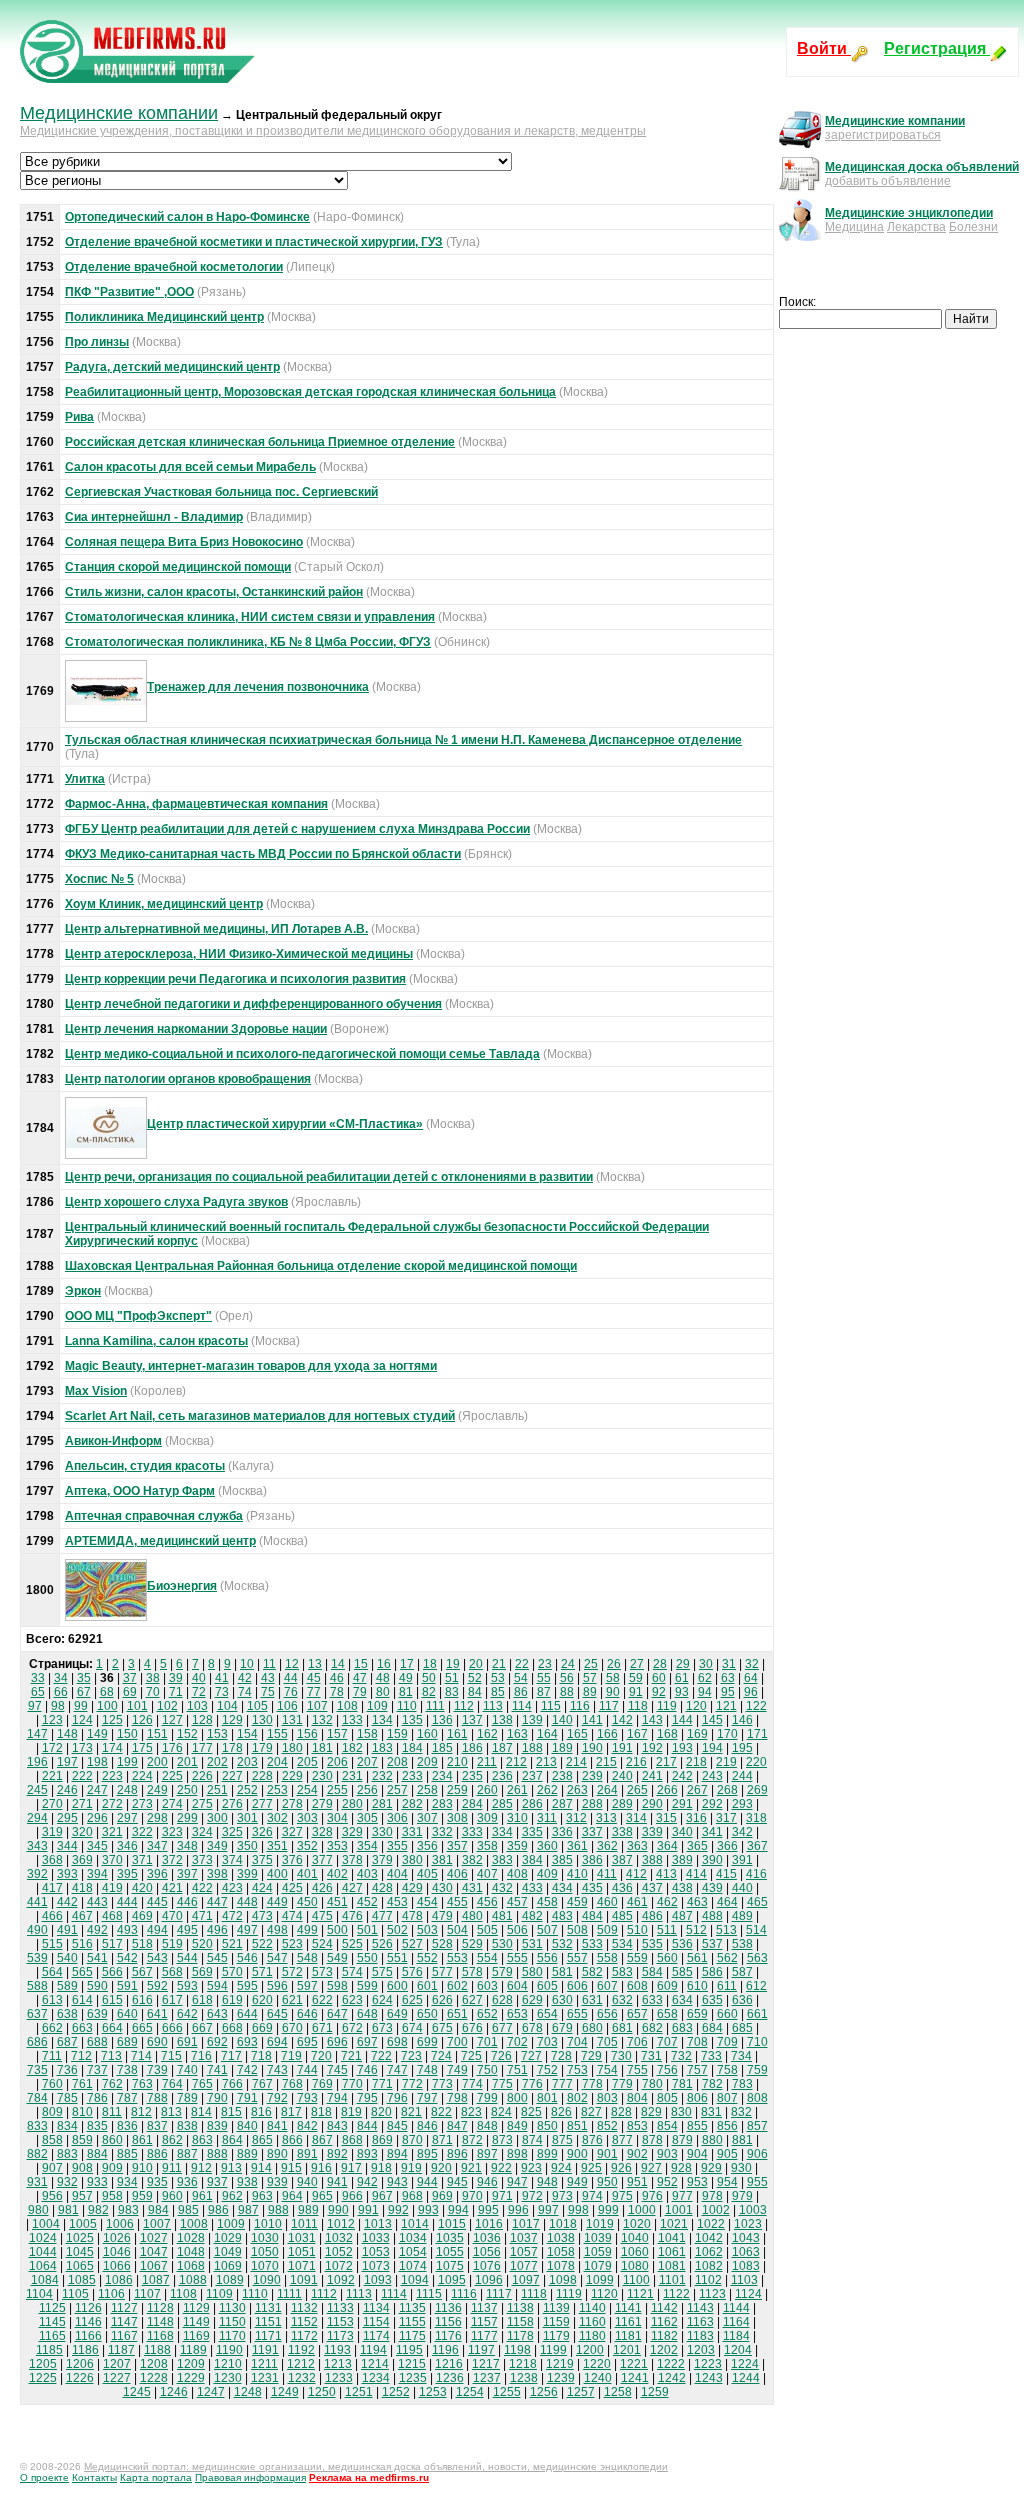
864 (232, 2140)
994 (458, 2210)
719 (291, 2056)
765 (202, 2084)
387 (622, 1860)
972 (532, 2196)
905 (727, 2154)
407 (487, 1874)
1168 (160, 2336)
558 (607, 1958)
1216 (449, 2364)
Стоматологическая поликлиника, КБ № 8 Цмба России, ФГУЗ (248, 642)
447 (217, 1902)
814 (201, 2112)
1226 (80, 2378)
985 (188, 2210)
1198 (517, 2350)
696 (337, 2042)
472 (232, 1916)
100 (107, 1706)
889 (247, 2154)
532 (562, 1944)
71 (176, 1692)
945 (457, 2182)
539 (37, 1958)
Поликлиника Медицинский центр (164, 317)
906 (757, 2154)
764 (172, 2084)
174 (112, 1748)
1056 (487, 2252)
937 (217, 2182)
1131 (268, 2308)
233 (412, 1776)
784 (37, 2098)
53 (498, 1678)
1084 (45, 2280)
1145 (52, 2322)
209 (427, 1762)
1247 (211, 2392)
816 (261, 2112)
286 (532, 1804)
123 (52, 1720)
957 (82, 2196)
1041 (672, 2238)
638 (67, 2014)
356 (427, 1846)
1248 (248, 2392)
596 (277, 1986)
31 (729, 1664)
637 (37, 2014)
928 (681, 2168)
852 (607, 2126)
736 (67, 2070)
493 (127, 1930)
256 (367, 1790)
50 (429, 1678)
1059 (598, 2252)
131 (292, 1720)
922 (501, 2168)
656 (607, 2014)
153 (217, 1734)
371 (142, 1860)
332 (442, 1832)
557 (577, 1958)
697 (367, 2042)
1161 (628, 2322)
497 (247, 1930)
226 (202, 1776)
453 (397, 1902)
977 (682, 2196)
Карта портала (156, 2477)
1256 (544, 2392)
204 (277, 1762)
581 (562, 1972)
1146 (88, 2322)
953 (697, 2182)
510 (637, 1930)
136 (442, 1720)
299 (187, 1818)
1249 (285, 2392)
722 (381, 2056)
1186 (85, 2350)
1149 (196, 2322)
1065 (80, 2266)
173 (82, 1748)
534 (622, 1944)
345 (97, 1846)
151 (157, 1734)
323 (172, 1832)
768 (292, 2084)
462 (667, 1902)
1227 (117, 2378)
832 (741, 2112)
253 (277, 1790)
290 (652, 1804)
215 (606, 1762)
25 (591, 1664)
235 (472, 1776)
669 (262, 2028)
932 (67, 2182)
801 (547, 2098)
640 (127, 2014)
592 (157, 1986)
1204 (738, 2350)
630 (562, 2000)
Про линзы (97, 342)
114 (522, 1706)
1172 (304, 2336)
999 (608, 2210)
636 (742, 2000)
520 (202, 1944)
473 (262, 1916)
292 (712, 1804)
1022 (711, 2224)
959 (142, 2196)
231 (352, 1776)
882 (37, 2154)
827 (591, 2112)
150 (127, 1734)
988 (278, 2210)
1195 (409, 2350)
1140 (592, 2308)
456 (487, 1902)
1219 (560, 2364)
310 (517, 1818)
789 (187, 2098)
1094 (415, 2280)
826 (561, 2112)
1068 (191, 2266)
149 (97, 1734)
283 (442, 1804)
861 (142, 2140)
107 (317, 1706)
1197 (481, 2350)
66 (61, 1692)
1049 (228, 2252)
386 (592, 1860)
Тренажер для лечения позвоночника (258, 687)
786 (97, 2098)
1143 (700, 2308)
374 (232, 1860)
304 (337, 1818)
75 (268, 1692)
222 (82, 1776)
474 (292, 1916)
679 (562, 2028)
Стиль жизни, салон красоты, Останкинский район (214, 592)
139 (532, 1720)
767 (262, 2084)
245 (37, 1790)
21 (499, 1664)
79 (360, 1692)
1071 (302, 2266)
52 (475, 1678)
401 (307, 1874)
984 (158, 2210)
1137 (484, 2308)
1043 (746, 2238)
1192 (301, 2350)
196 (37, 1762)
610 (697, 1986)
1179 (556, 2336)
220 (756, 1762)
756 (667, 2070)
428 (382, 1888)
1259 (655, 2392)
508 (577, 1930)
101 (137, 1706)
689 (127, 2042)
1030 (265, 2238)
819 (351, 2112)
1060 (635, 2252)
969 (442, 2196)
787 (127, 2098)
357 (457, 1846)
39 (176, 1678)
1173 (340, 2336)
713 (111, 2056)
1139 (556, 2308)
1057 (524, 2252)
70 (153, 1692)
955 (757, 2182)
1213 (338, 2364)
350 (247, 1846)
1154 (376, 2322)
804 (637, 2098)
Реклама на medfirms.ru (369, 2477)
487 (682, 1916)
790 (217, 2098)
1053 (376, 2252)
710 (757, 2042)
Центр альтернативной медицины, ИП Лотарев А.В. (216, 929)
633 (652, 2000)
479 (442, 1916)
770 (352, 2084)
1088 (193, 2280)
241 (652, 1776)
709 (727, 2042)
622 (322, 2000)
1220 (597, 2364)
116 (580, 1706)
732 (681, 2056)
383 (502, 1860)
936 (187, 2182)
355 (397, 1846)
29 (683, 1664)
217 (666, 1762)
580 (532, 1972)
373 (202, 1860)
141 (592, 1720)
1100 (636, 2280)
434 (562, 1888)
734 (741, 2056)
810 (82, 2112)
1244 (746, 2378)
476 (352, 1916)
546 (247, 1958)
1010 (268, 2224)
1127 (124, 2308)
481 (502, 1916)
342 (742, 1832)
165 (577, 1734)
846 (427, 2126)
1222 (671, 2364)
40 (199, 1678)
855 (697, 2126)
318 (756, 1818)
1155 (412, 2322)
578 (472, 1972)
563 (757, 1958)
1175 (412, 2336)
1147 (124, 2322)
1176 (448, 2336)
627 (472, 2000)
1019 (600, 2224)
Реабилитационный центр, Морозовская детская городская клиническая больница (310, 392)
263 (577, 1790)
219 (726, 1762)
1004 (46, 2224)
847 (457, 2126)
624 (382, 2000)
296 (97, 1818)
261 (517, 1790)
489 (742, 1916)
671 (322, 2028)
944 (427, 2182)
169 (697, 1734)
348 (187, 1846)
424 (262, 1888)
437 (652, 1888)
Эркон (83, 1291)
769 (322, 2084)
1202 (664, 2350)
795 (367, 2098)
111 (435, 1706)
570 (232, 1972)
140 (562, 1720)
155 (277, 1734)
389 (682, 1860)
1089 (230, 2280)
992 (398, 2210)
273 (142, 1804)
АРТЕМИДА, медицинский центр (160, 1541)
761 (82, 2084)
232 (382, 1776)
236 (502, 1776)
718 (261, 2056)
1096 (489, 2280)
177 (202, 1748)
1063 (746, 2252)
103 (197, 1706)
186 (472, 1748)
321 (112, 1832)
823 (471, 2112)
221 (52, 1776)
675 (442, 2028)
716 (201, 2056)
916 (321, 2168)
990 (338, 2210)
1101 (672, 2280)
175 (142, 1748)
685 (742, 2028)
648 (367, 2014)
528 (442, 1944)
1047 (154, 2252)
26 (614, 1664)
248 (127, 1790)
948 (547, 2182)
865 (262, 2140)
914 (261, 2168)
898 (517, 2154)
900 (577, 2154)
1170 (232, 2336)
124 (82, 1720)
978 (712, 2196)
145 (712, 1720)
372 (172, 1860)
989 (308, 2210)
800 (517, 2098)
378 (352, 1860)
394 (97, 1874)
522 (262, 1944)
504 (457, 1930)
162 (487, 1734)
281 (382, 1804)
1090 (267, 2280)
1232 (302, 2378)
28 (660, 1664)
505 (487, 1930)
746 (367, 2070)
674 (412, 2028)
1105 (75, 2294)
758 (727, 2070)
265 (637, 1790)
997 (548, 2210)
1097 (526, 2280)
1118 (534, 2294)
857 (757, 2126)
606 (577, 1986)
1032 (339, 2238)
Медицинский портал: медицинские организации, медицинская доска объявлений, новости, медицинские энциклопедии (376, 2466)
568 (172, 1972)
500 (337, 1930)
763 (142, 2084)
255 (337, 1790)
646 (307, 2014)
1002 (716, 2210)
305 (367, 1818)
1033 (376, 2238)
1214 (375, 2364)
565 (82, 1972)
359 (517, 1846)
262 (547, 1790)
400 (277, 1874)
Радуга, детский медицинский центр (172, 367)
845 (397, 2126)
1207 (117, 2364)
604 (517, 1986)
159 (397, 1734)
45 (314, 1678)
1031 (302, 2238)
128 (202, 1720)
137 (472, 1720)
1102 (708, 2280)
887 (187, 2154)
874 (532, 2140)
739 (157, 2070)
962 (232, 2196)
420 (142, 1888)
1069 (228, 2266)
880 (712, 2140)
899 (547, 2154)
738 (127, 2070)
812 (141, 2112)
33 (38, 1678)
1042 (709, 2238)
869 (382, 2140)
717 (231, 2056)
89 (590, 1692)
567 (142, 1972)
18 (430, 1664)
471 (202, 1916)
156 (307, 1734)
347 (157, 1846)
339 (652, 1832)
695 (307, 2042)
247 (97, 1790)
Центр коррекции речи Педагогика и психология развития (235, 979)
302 (277, 1818)
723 (411, 2056)
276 (232, 1804)
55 (544, 1678)
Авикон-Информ (113, 1441)
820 (381, 2112)
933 (97, 2182)
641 (157, 2014)
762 (112, 2084)
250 (187, 1790)
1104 (39, 2294)
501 (367, 1930)
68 (107, 1692)
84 (475, 1692)
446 (187, 1902)
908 (82, 2168)
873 (502, 2140)
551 (397, 1958)
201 (187, 1762)
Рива (79, 417)
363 (637, 1846)
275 (202, 1804)
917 (351, 2168)
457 (517, 1902)
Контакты (94, 2477)
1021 (674, 2224)
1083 (746, 2266)
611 (727, 1986)
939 (277, 2182)
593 (187, 1986)
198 (97, 1762)
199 (127, 1762)
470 (172, 1916)
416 (756, 1874)
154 (247, 1734)
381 (442, 1860)
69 (130, 1692)
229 (292, 1776)
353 (337, 1846)
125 (112, 1720)
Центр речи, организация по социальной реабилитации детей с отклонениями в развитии (329, 1177)
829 (651, 2112)
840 (247, 2126)
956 (52, 2196)
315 (666, 1818)
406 (457, 1874)
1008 (194, 2224)
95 (728, 1692)
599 (367, 1986)
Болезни (973, 227)
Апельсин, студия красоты (145, 1466)
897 (487, 2154)
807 (727, 2098)
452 (367, 1902)
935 (157, 2182)
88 (567, 1692)
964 (292, 2196)
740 (187, 2070)
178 (232, 1748)
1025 (80, 2238)
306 (397, 1818)
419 (112, 1888)
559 (637, 1958)
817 (291, 2112)
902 (637, 2154)
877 (622, 2140)
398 (217, 1874)
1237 (487, 2378)
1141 (628, 2308)
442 (67, 1902)
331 (412, 1832)
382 (472, 1860)
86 (521, 1692)
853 (637, 2126)
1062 (709, 2252)
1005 (83, 2224)
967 (382, 2196)
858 (52, 2140)
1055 (450, 2252)
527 (412, 1944)
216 (636, 1762)
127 (172, 1720)
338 (622, 1832)
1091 (304, 2280)
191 (622, 1748)
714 (141, 2056)
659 (697, 2014)
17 (407, 1664)
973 (562, 2196)
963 (262, 2196)
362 (607, 1846)
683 (682, 2028)
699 (427, 2042)
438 (682, 1888)
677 (502, 2028)
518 (142, 1944)
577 (442, 1972)
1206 (80, 2364)
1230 (228, 2378)
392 (37, 1874)
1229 (191, 2378)
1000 (642, 2210)
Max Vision (96, 1391)
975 (622, 2196)
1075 (450, 2266)
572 (292, 1972)
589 (67, 1986)
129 (232, 1720)
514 (756, 1930)
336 (562, 1832)
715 (171, 2056)
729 (591, 2056)
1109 (219, 2294)
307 (427, 1818)
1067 (154, 2266)
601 (427, 1986)
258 (427, 1790)
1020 (637, 2224)
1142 (664, 2308)
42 (245, 1678)
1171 (268, 2336)
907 (52, 2168)
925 (591, 2168)
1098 (563, 2280)
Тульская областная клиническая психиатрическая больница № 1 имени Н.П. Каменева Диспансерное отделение (403, 740)
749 (457, 2070)
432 (502, 1888)
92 (659, 1692)
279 (322, 1804)
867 (322, 2140)
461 (637, 1902)
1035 (450, 2238)
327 (292, 1832)
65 (38, 1692)
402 (337, 1874)
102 (167, 1706)
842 (307, 2126)
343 (37, 1846)
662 (52, 2028)
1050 (265, 2252)
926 (621, 2168)
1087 (156, 2280)
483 (562, 1916)
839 (217, 2126)
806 (697, 2098)
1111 (289, 2294)
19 (453, 1664)
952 (667, 2182)
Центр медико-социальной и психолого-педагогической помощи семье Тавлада (302, 1054)
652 (487, 2014)
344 (67, 1846)
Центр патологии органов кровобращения (188, 1079)
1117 (499, 2294)
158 (367, 1734)
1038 (561, 2238)
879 (682, 2140)
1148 (160, 2322)
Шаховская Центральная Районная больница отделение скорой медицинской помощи (321, 1266)
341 (712, 1832)
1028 (191, 2238)
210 (457, 1762)
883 (67, 2154)
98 (58, 1706)
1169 (196, 2336)
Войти (824, 48)
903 (667, 2154)
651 (457, 2014)
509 (607, 1930)
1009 (231, 2224)
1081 (672, 2266)
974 (592, 2196)
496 (217, 1930)
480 (472, 1916)
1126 (88, 2308)
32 (752, 1664)
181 (322, 1748)
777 (562, 2084)
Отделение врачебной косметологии (174, 267)
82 (429, 1692)
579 (502, 1972)
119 (667, 1706)
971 (502, 2196)
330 (382, 1832)
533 (592, 1944)
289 (622, 1804)
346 (127, 1846)
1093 (378, 2280)
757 (697, 2070)
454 (427, 1902)
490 (37, 1930)
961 (202, 2196)
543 (157, 1958)
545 (217, 1958)
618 (202, 2000)
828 (621, 2112)
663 (82, 2028)
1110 (255, 2294)
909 (112, 2168)
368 (52, 1860)
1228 (154, 2378)
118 (638, 1706)
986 (218, 2210)
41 (222, 1678)
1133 (340, 2308)
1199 (553, 2350)
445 (157, 1902)
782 (712, 2084)
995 (488, 2210)
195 (742, 1748)
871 (442, 2140)
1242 (672, 2378)
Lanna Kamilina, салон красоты (156, 1341)
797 (427, 2098)
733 (711, 2056)
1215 (412, 2364)
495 (187, 1930)
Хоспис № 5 (99, 879)
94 (705, 1692)
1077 (524, 2266)
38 (153, 1678)
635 (712, 2000)
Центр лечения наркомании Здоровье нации (196, 1029)
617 (172, 2000)
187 (502, 1748)
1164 (736, 2322)
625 (412, 2000)
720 (321, 2056)
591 (127, 1986)
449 (277, 1902)
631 (592, 2000)
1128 (160, 2308)
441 (37, 1902)
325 (232, 1832)
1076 (487, 2266)
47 (360, 1678)
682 (652, 2028)
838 (187, 2126)
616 (142, 2000)
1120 (604, 2294)
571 (262, 1972)
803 (607, 2098)
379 (382, 1860)
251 (217, 1790)
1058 (561, 2252)
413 (666, 1874)
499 (307, 1930)
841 (277, 2126)
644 (247, 2014)
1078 (561, 2266)
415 (726, 1874)
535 (652, 1944)
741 (217, 2070)
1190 (229, 2350)
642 (187, 2014)
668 (232, 2028)
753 (577, 2070)
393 (67, 1874)
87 (544, 1692)
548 (307, 1958)
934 (127, 2182)
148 (67, 1734)
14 (338, 1664)
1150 (232, 2322)
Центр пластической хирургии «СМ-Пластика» (285, 1124)
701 (487, 2042)
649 (397, 2014)
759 (757, 2070)
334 (502, 1832)
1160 (592, 2322)
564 (52, 1972)
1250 (322, 2392)
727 (531, 2056)
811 (112, 2112)
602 (457, 1986)
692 (217, 2042)
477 (382, 1916)
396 (157, 1874)
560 (667, 1958)
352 (307, 1846)
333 (472, 1832)
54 (521, 1678)
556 (547, 1958)
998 (578, 2210)
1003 (753, 2210)
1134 (376, 2308)
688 (97, 2042)
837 (157, 2126)
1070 (265, 2266)
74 (245, 1692)
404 (397, 1874)
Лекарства (916, 227)
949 (577, 2182)
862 (172, 2140)
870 (412, 2140)
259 (457, 1790)
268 (727, 1790)
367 (757, 1846)
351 (277, 1846)
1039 (598, 2238)
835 (97, 2126)
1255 (507, 2392)
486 (652, 1916)
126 (142, 1720)
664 (112, 2028)
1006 (120, 2224)
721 (351, 2056)
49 (406, 1678)
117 (609, 1706)
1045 (80, 2252)
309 (487, 1818)
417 (52, 1888)
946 (487, 2182)
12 (292, 1664)
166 (607, 1734)
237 (532, 1776)
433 (532, 1888)
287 (562, 1804)
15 (361, 1664)
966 (352, 2196)
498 (277, 1930)
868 (352, 2140)
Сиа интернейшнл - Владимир (154, 517)
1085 (82, 2280)
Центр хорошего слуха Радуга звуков (176, 1202)
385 (562, 1860)
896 (457, 2154)
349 (217, 1846)
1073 (376, 2266)
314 (636, 1818)
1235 (413, 2378)
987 (248, 2210)
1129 (196, 2308)
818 (321, 2112)
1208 (154, 2364)
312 (576, 1818)
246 (67, 1790)
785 (67, 2098)
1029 (228, 2238)
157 (337, 1734)
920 (441, 2168)
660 (727, 2014)
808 (757, 2098)
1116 (464, 2294)
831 (711, 2112)
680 (592, 2028)
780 (652, 2084)
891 (307, 2154)
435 (592, 1888)
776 (532, 2084)
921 (471, 2168)
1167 (124, 2336)
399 (247, 1874)
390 (712, 1860)
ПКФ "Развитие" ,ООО (129, 292)
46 (337, 1678)
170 (727, 1734)
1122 (676, 2294)
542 (127, 1958)
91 (636, 1692)
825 (531, 2112)
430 (442, 1888)
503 (427, 1930)
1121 (640, 2294)
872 (472, 2140)
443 (97, 1902)
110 (407, 1706)
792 (277, 2098)
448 (247, 1902)
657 (637, 2014)
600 (397, 1986)
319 (52, 1832)
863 (202, 2140)
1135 (412, 2308)
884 (97, 2154)
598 (337, 1986)
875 (562, 2140)
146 (742, 1720)
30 (706, 1664)
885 (127, 2154)
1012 (341, 2224)
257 (397, 1790)
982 (98, 2210)
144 (682, 1720)
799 (487, 2098)
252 (247, 1790)
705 (607, 2042)
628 (502, 2000)
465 (757, 1902)
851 (577, 2126)
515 (52, 1944)
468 (112, 1916)
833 (37, 2126)
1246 (174, 2392)
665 (142, 2028)
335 (532, 1832)
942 (367, 2182)
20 (476, 1664)
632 (622, 2000)
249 (157, 1790)
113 (493, 1706)
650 (427, 2014)
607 (607, 1986)
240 (622, 1776)
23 (545, 1664)
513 (726, 1930)
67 (84, 1692)
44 (291, 1678)
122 (756, 1706)
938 (247, 2182)
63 (728, 1678)
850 (547, 2126)
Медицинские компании (119, 113)
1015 (452, 2224)
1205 (43, 2364)
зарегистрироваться (883, 135)
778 (592, 2084)
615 (112, 2000)
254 (307, 1790)
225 (172, 1776)
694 (277, 2042)
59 (636, 1678)
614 (82, 2000)
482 (532, 1916)
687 (67, 2042)
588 (37, 1986)
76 (291, 1692)
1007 (157, 2224)
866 (292, 2140)
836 (127, 2126)
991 (368, 2210)
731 (651, 2056)
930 (741, 2168)
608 (637, 1986)
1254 (470, 2392)
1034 (413, 2238)
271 (82, 1804)
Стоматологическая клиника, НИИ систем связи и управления (250, 617)
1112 (324, 2294)
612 (756, 1986)
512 (696, 1930)
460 (607, 1902)
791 (247, 2098)
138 (502, 1720)
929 (711, 2168)
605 (547, 1986)
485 (622, 1916)
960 (172, 2196)
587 (742, 1972)
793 (307, 2098)
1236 (450, 2378)
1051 (302, 2252)
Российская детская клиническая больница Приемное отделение (260, 442)
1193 (337, 2350)
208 (397, 1762)
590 (97, 1986)
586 (712, 1972)
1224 (745, 2364)
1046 (117, 2252)
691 (187, 2042)
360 (547, 1846)
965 (322, 2196)
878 (652, 2140)
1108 (183, 2294)
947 (517, 2182)
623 (352, 2000)
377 (322, 1860)
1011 (304, 2224)
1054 (413, 2252)
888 (217, 2154)
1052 (339, 2252)
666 (172, 2028)
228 (262, 1776)
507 (547, 1930)
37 (130, 1678)
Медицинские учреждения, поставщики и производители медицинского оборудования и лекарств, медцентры (333, 131)
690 (157, 2042)
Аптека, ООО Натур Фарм (140, 1491)
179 (262, 1748)
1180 (592, 2336)
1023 (748, 2224)
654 (547, 2014)
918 (381, 2168)
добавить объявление (888, 181)
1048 (191, 2252)
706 (637, 2042)
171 (757, 1734)
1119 (569, 2294)
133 (352, 1720)
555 (517, 1958)
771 (382, 2084)
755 (637, 2070)
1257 (581, 2392)
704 (577, 2042)
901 (607, 2154)
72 (199, 1692)
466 (52, 1916)
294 (37, 1818)
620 (262, 2000)
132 (322, 1720)
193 (682, 1748)
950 (607, 2182)
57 (590, 1678)
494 (157, 1930)
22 (522, 1664)
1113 (359, 2294)
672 (352, 2028)
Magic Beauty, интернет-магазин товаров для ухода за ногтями (251, 1366)
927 (651, 2168)
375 (262, 1860)
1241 (635, 2378)
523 (292, 1944)
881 (742, 2140)
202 (217, 1762)
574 (352, 1972)
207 (367, 1762)
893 (367, 2154)
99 (81, 1706)
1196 (445, 2350)
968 (412, 2196)
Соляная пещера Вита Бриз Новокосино (184, 542)
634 (682, 2000)
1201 (627, 2350)
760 (52, 2084)
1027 (154, 2238)
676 (472, 2028)
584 (652, 1972)
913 (231, 2168)
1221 (634, 2364)
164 (547, 1734)
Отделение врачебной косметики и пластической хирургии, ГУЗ (254, 242)
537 (712, 1944)
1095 (452, 2280)
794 (337, 2098)
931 (37, 2182)
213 (546, 1762)
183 (382, 1748)
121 (726, 1706)
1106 (111, 2294)
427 (352, 1888)
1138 (520, 2308)
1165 (52, 2336)
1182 (664, 2336)
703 (547, 2042)
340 (682, 1832)
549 (337, 1958)
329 (352, 1832)
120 (696, 1706)
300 (217, 1818)
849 (517, 2126)
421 (172, 1888)
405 (427, 1874)
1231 (265, 2378)
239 (592, 1776)
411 (607, 1874)
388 (652, 1860)
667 (202, 2028)
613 (52, 2000)
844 (367, 2126)
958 (112, 2196)
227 (232, 1776)
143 (652, 1720)
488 (712, 1916)
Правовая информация (250, 2477)
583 (622, 1972)
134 (382, 1720)
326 (262, 1832)
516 (82, 1944)
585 (682, 1972)
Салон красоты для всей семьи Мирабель (190, 467)
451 (337, 1902)
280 (352, 1804)
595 (247, 1986)
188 (532, 1748)
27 (637, 1664)
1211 (264, 2364)
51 (452, 1678)
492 (97, 1930)
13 (315, 1664)
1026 (117, 2238)
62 (705, 1678)
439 (712, 1888)
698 (397, 2042)
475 (322, 1916)
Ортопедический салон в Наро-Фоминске (187, 217)
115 (551, 1706)
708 (697, 2042)
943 (397, 2182)
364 (667, 1846)
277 (262, 1804)
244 (742, 1776)
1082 (709, 2266)
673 (382, 2028)
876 (592, 2140)
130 (262, 1720)
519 (172, 1944)
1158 (520, 2322)
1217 (486, 2364)
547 (277, 1958)
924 (561, 2168)
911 (172, 2168)
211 (487, 1762)
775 (502, 2084)
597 (307, 1986)
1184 (736, 2336)
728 (561, 2056)
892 (337, 2154)
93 (682, 1692)
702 (517, 2042)
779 (622, 2084)
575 (382, 1972)
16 (384, 1664)
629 (532, 2000)
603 (487, 1986)
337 (592, 1832)
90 (613, 1692)
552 (427, 1958)
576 (412, 1972)
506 (517, 1930)
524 (322, 1944)
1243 (709, 2378)
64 (751, 1678)
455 (457, 1902)
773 (442, 2084)
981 (68, 2210)
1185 (49, 2350)
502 (397, 1930)
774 (472, 2084)
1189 (193, 2350)
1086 (119, 2280)
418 (82, 1888)
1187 (121, 2350)
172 (52, 1748)
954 (727, 2182)
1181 (628, 2336)
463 (697, 1902)
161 (457, 1734)
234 (442, 1776)
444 (127, 1902)
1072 (339, 2266)
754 (607, 2070)
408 (517, 1874)
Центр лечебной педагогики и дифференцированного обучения (253, 1004)
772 (412, 2084)
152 (187, 1734)
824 (501, 2112)
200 (157, 1762)
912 (201, 2168)
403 (367, 1874)
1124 (748, 2294)
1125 (52, 2308)
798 (457, 2098)
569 (202, 1972)
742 (247, 2070)
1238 (524, 2378)
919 (411, 2168)
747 (397, 2070)
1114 (394, 2294)
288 (592, 1804)
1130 (232, 2308)
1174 (376, 2336)
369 (82, 1860)
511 (667, 1930)
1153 (340, 2322)
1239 (561, 2378)
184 (412, 1748)
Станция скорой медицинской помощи (178, 567)
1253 (433, 2392)
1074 (413, 2266)
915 (291, 2168)
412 (636, 1874)
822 (441, 2112)
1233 (339, 2378)
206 (337, 1762)
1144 (736, 2308)
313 (606, 1818)
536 (682, 1944)
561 (697, 1958)
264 (607, 1790)
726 (501, 2056)
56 (567, 1678)
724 (441, 2056)
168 (667, 1734)
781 (682, 2084)
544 (187, 1958)
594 (217, 1986)
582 (592, 1972)
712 (81, 2056)
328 (322, 1832)
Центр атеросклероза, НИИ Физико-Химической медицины (239, 954)
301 (247, 1818)
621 (292, 2000)
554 (487, 1958)
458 (547, 1902)
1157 (484, 2322)
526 (382, 1944)
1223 (708, 2364)
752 (547, 2070)
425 (292, 1888)
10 (247, 1664)
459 (577, 1902)
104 (227, 1706)
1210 (228, 2364)
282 (412, 1804)
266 (667, 1790)
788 (157, 2098)
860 (112, 2140)
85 (498, 1692)
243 (712, 1776)
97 (35, 1706)
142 (622, 1720)
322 (142, 1832)
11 (269, 1664)
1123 (712, 2294)
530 (502, 1944)
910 (142, 2168)
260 (487, 1790)
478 (412, 1916)
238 (562, 1776)
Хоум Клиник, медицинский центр (164, 904)
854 (667, 2126)
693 (247, 2042)
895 (427, 2154)
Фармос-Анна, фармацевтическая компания (196, 804)
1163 (700, 2322)
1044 (43, 2252)
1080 (635, 2266)
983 (128, 2210)
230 (322, 1776)
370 (112, 1860)
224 (142, 1776)
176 (172, 1748)
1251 (359, 2392)
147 (37, 1734)
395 (127, 1874)
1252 (396, 2392)
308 (457, 1818)
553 (457, 1958)
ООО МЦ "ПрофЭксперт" (138, 1316)
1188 (157, 2350)
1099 (600, 2280)
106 (287, 1706)
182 (352, 1748)
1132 (304, 2308)
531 (532, 1944)
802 (577, 2098)
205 (307, 1762)
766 (232, 2084)
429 (412, 1888)
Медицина (854, 227)
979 (742, 2196)
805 (667, 2098)
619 (232, 2000)
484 (592, 1916)
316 (696, 1818)
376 (292, 1860)
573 (322, 1972)
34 (61, 1678)
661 (757, 2014)
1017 (526, 2224)
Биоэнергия (182, 1586)
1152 (304, 2322)
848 (487, 2126)
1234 (376, 2378)
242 (682, 1776)
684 (712, 2028)
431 (472, 1888)
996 (518, 2210)
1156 (448, 2322)
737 (97, 2070)
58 (613, 1678)
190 (592, 1748)
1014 (415, 2224)
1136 (448, 2308)
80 (383, 1692)
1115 (429, 2294)
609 (667, 1986)
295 (67, 1818)
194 (712, 1748)
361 (577, 1846)
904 (697, 2154)
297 (127, 1818)
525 (352, 1944)
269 (757, 1790)
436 (622, 1888)
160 (427, 1734)
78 (337, 1692)
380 (412, 1860)
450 (307, 1902)
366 (727, 1846)
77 (314, 1692)
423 (232, 1888)
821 (411, 2112)
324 (202, 1832)
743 (277, 2070)
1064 (43, 2266)
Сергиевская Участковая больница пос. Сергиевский (221, 492)
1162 (664, 2322)
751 (517, 2070)
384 (532, 1860)
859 (82, 2140)
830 (681, 2112)
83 (452, 1692)
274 (172, 1804)
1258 (618, 2392)
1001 (679, 2210)
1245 (137, 2392)
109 (377, 1706)
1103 (744, 2280)
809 (52, 2112)
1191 (265, 2350)
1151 (268, 2322)
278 (292, 1804)
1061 (672, 2252)
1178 (520, 2336)
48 (383, 1678)
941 (337, 2182)
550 (367, 1958)
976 (652, 2196)
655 (577, 2014)
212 (516, 1762)
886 (157, 2154)
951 (637, 2182)
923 (531, 2168)
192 (652, 1748)
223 (112, 1776)
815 (231, 2112)
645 (277, 2014)
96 (751, 1692)
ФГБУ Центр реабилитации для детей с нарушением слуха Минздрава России (297, 829)
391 (742, 1860)
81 (406, 1692)
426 (322, 1888)
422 (202, 1888)
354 (367, 1846)
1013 (378, 2224)
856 (727, 2126)
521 (232, 1944)
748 (427, 2070)
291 (682, 1804)
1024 (43, 2238)
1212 (301, 2364)
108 (347, 1706)
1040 (635, 2238)
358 (487, 1846)
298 (157, 1818)
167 (637, 1734)
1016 (489, 2224)
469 (142, 1916)
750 (487, 2070)
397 (187, 1874)
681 (622, 2028)
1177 (484, 2336)
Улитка (85, 779)
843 (337, 2126)
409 (547, 1874)
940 (307, 2182)
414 (696, 1874)
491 (67, 1930)
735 (37, 2070)
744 (307, 2070)
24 (568, 1664)
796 (397, 2098)
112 (464, 1706)
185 (442, 1748)
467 (82, 1916)
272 (112, 1804)
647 (337, 2014)
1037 (524, 2238)
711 (52, 2056)
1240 (598, 2378)
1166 (88, 2336)
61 (682, 1678)
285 (502, 1804)
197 (67, 1762)
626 (442, 2000)
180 (292, 1748)
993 (428, 2210)
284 (472, 1804)
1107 (147, 2294)
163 (517, 1734)
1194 (373, 2350)
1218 (523, 2364)
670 (292, 2028)
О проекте (44, 2477)
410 (577, 1874)
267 (697, 1790)
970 (472, 2196)
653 (517, 2014)
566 (112, 1972)
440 (742, 1888)
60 (659, 1678)
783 (742, 2084)
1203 (701, 2350)
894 (397, 2154)
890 (277, 2154)
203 (247, 1762)
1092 (341, 2280)
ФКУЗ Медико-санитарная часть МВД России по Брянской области (263, 854)
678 (532, 2028)
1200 (590, 2350)
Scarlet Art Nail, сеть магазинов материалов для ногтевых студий (260, 1416)
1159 (556, 2322)
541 (97, 1958)
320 (82, 1832)
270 (52, 1804)
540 (67, 1958)
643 (217, 2014)
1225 (43, 2378)
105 (257, 1706)
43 (268, 1678)
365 (697, 1846)
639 (97, 2014)
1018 (563, 2224)
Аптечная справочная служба (154, 1516)
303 (307, 1818)
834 (67, 2126)
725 (471, 2056)
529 (472, 1944)
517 (112, 1944)
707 (667, 2042)
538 (742, 1944)
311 (547, 1818)
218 (696, 1762)
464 (727, 1902)
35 (84, 1678)
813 (171, 2112)
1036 (487, 2238)
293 (742, 1804)
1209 (191, 2364)
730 (621, 2056)
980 (38, 2210)
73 (222, 1692)
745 (337, 2070)
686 (37, 2042)
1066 (117, 2266)
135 (412, 1720)
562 (727, 1958)
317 (726, 1818)
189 (562, 1748)
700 (457, 2042)
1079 (598, 2266)
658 (667, 2014)
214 (576, 1762)
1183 (700, 2336)
